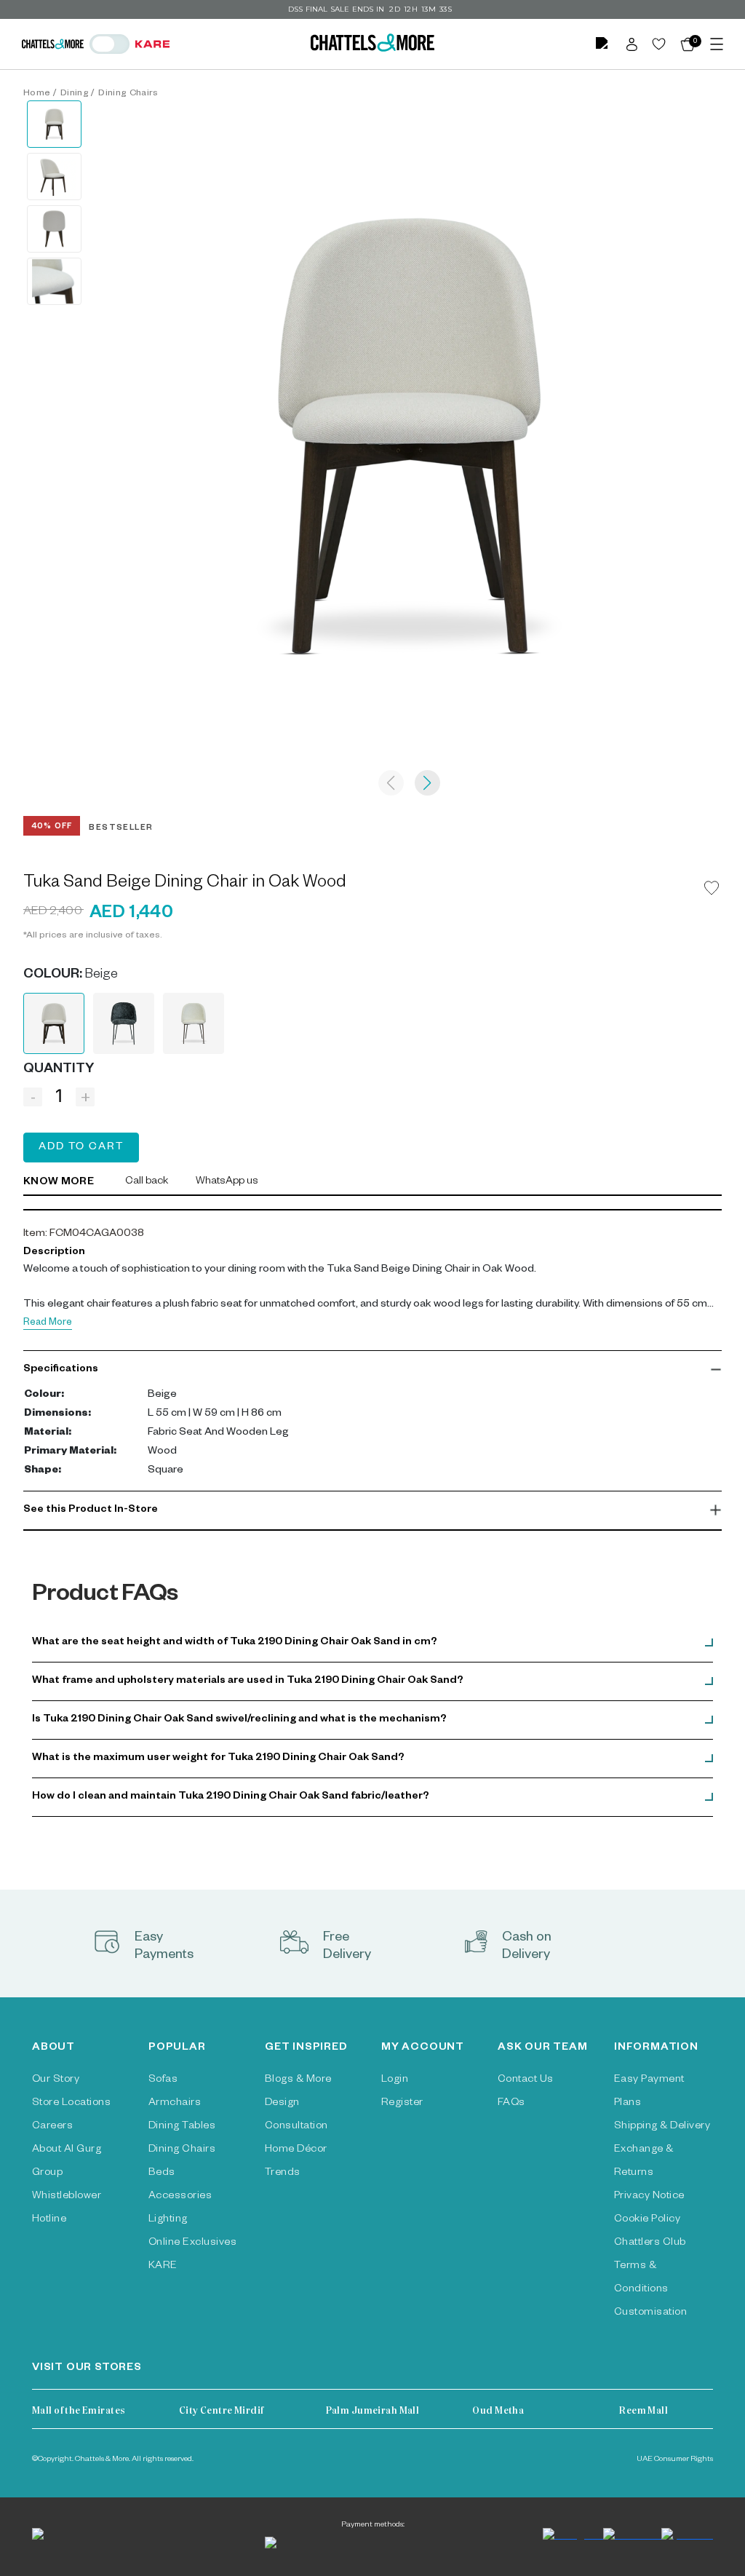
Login (395, 2080)
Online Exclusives (192, 2243)
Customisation (650, 2313)
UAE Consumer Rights (675, 2460)
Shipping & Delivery (662, 2127)
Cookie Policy (647, 2220)
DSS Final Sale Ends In (336, 9)
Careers (52, 2127)
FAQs (511, 2104)
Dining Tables (182, 2127)
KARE (163, 2267)
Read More (48, 1324)
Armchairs (175, 2104)
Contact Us (526, 2080)
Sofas (163, 2080)
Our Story (56, 2080)
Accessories (180, 2197)
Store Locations (71, 2104)
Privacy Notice (649, 2197)
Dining (75, 94)
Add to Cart (81, 1148)
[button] (372, 1370)
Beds (162, 2173)
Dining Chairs (128, 94)
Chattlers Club (650, 2243)
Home (37, 94)
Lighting (168, 2220)
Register (402, 2104)
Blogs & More (298, 2080)
